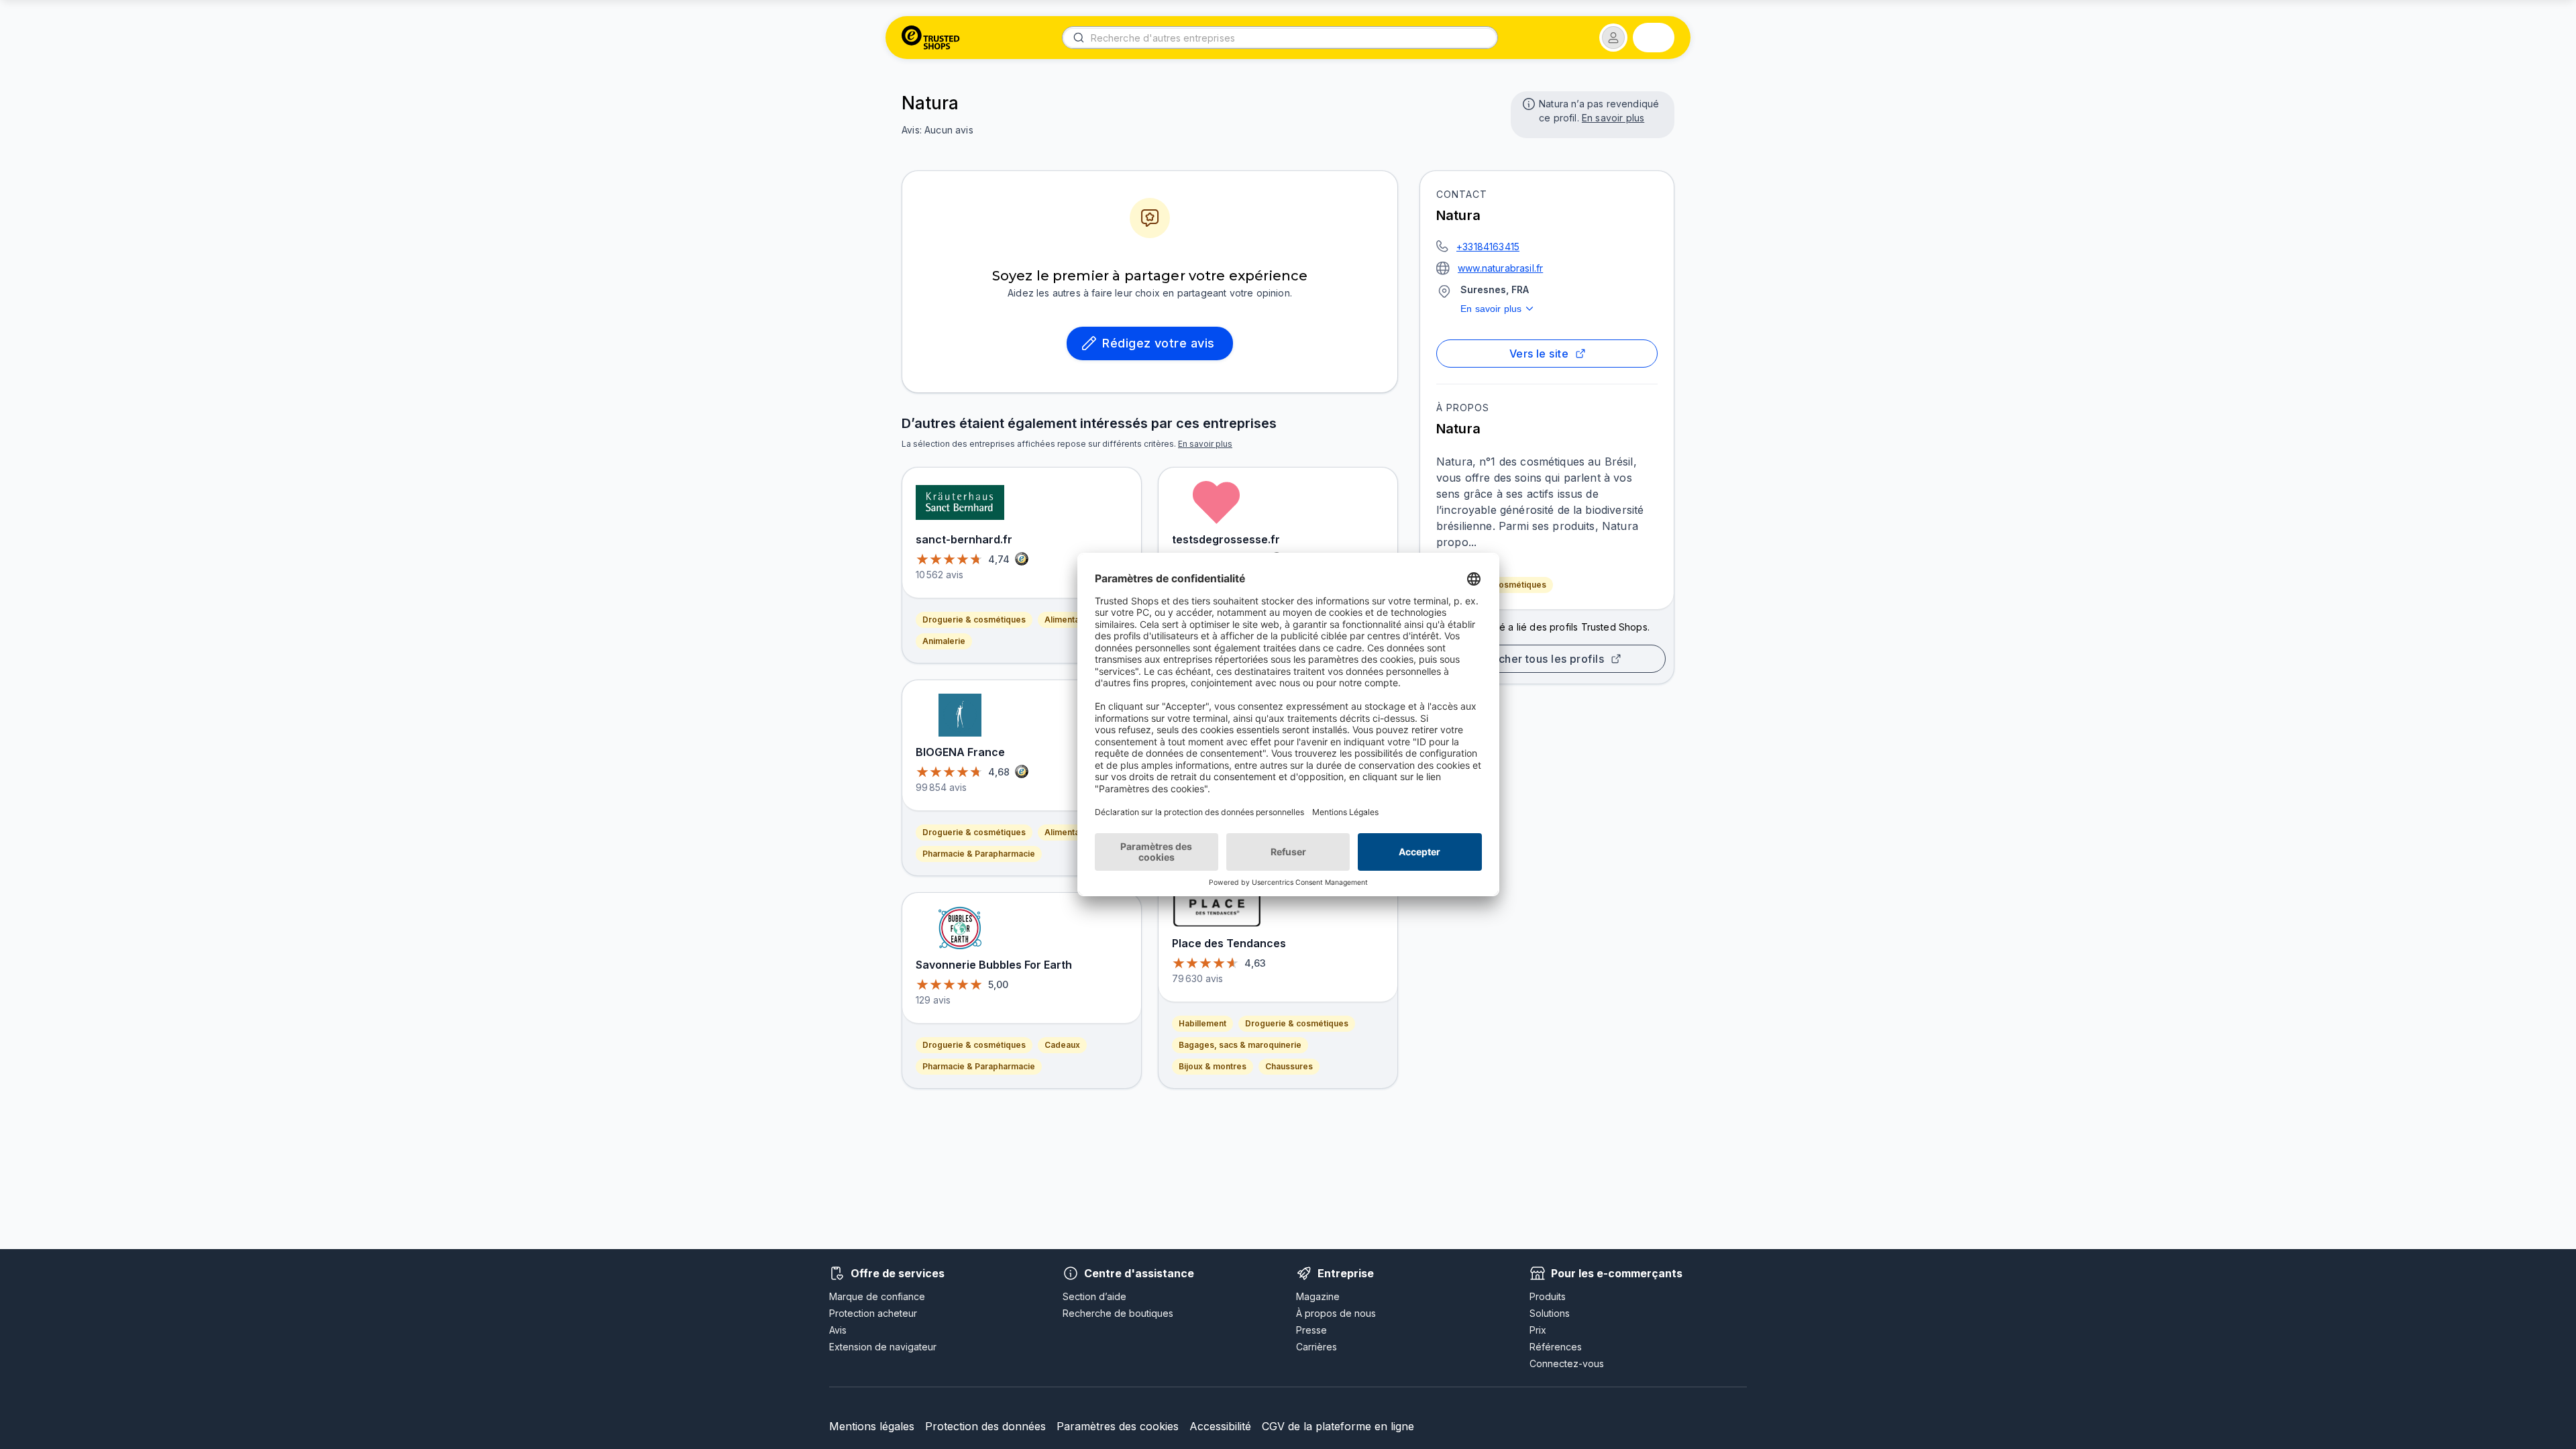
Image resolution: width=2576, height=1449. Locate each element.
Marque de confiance (877, 1296)
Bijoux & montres (1213, 1066)
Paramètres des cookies (1118, 1426)
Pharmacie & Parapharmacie (979, 854)
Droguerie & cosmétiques (974, 620)
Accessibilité (1220, 1426)
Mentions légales (872, 1426)
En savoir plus (1613, 118)
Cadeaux (1062, 1045)
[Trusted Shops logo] (931, 38)
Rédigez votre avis (1158, 343)
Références (1556, 1347)
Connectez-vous (1567, 1363)
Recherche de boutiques (1118, 1313)
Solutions (1550, 1313)
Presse (1311, 1330)
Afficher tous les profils (1542, 659)
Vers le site (1539, 354)
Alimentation (1069, 620)
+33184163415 (1488, 247)
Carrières (1317, 1347)
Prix (1538, 1330)
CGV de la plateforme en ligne (1338, 1426)
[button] (1613, 38)
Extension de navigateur (883, 1347)
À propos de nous (1336, 1313)
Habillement (1202, 1023)
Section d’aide (1094, 1296)
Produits (1548, 1296)
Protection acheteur (873, 1313)
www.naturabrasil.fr (1500, 268)
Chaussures (1289, 1066)
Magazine (1318, 1296)
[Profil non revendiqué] (1527, 103)
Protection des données (985, 1426)
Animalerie (944, 641)
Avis (838, 1330)
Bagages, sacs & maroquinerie (1240, 1045)
